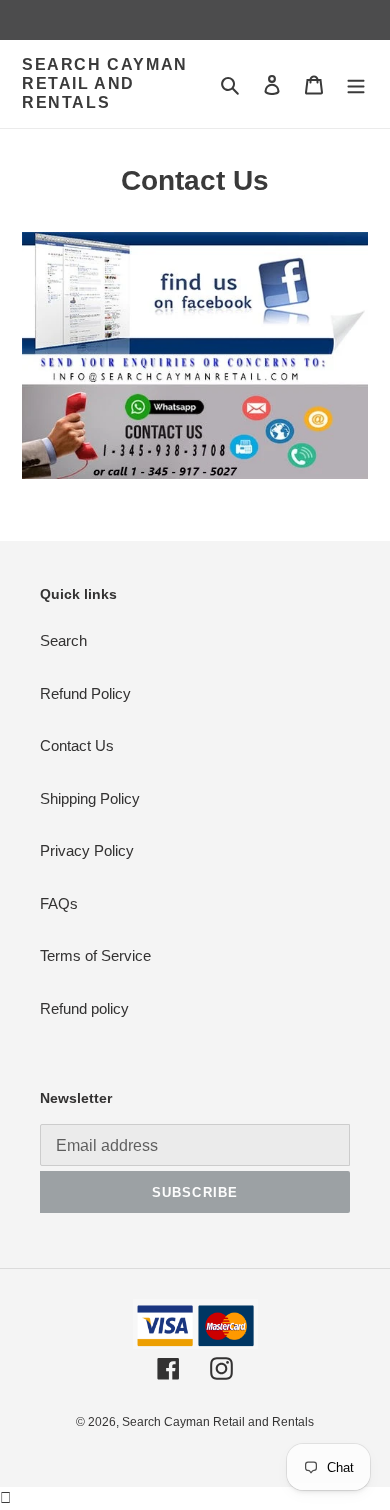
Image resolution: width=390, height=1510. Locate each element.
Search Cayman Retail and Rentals (105, 83)
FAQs (59, 903)
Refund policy (84, 1008)
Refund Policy (85, 693)
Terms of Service (95, 955)
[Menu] (356, 84)
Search (63, 640)
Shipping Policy (90, 798)
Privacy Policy (87, 850)
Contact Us (77, 745)
